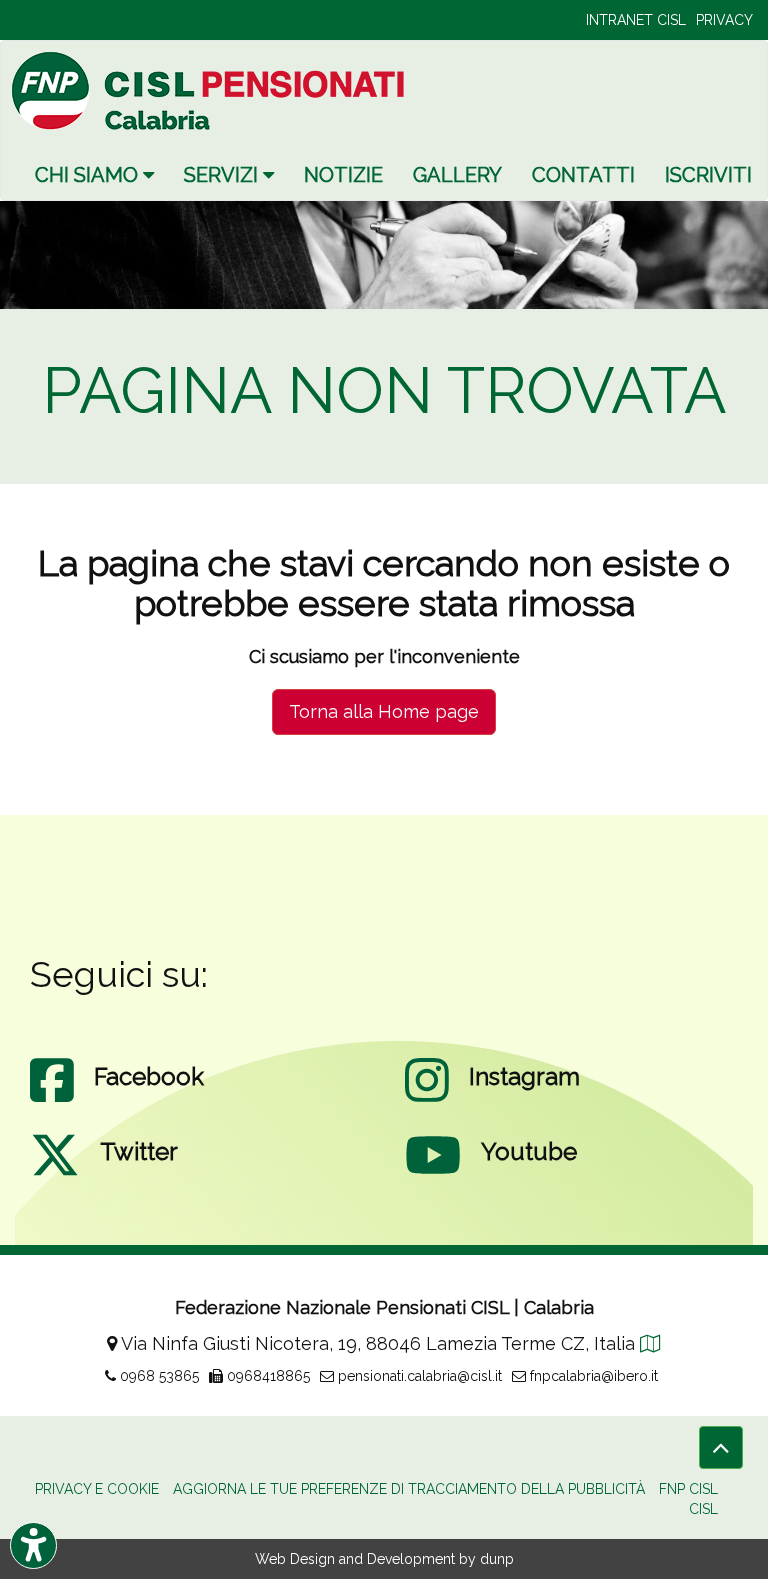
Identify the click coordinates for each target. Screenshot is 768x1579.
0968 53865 (157, 1376)
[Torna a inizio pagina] (721, 1447)
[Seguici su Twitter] (55, 1175)
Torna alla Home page (384, 711)
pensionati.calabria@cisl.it (418, 1376)
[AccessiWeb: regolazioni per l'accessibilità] (33, 1545)
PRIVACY (724, 20)
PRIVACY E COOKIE (97, 1489)
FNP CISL (688, 1489)
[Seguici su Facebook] (52, 1100)
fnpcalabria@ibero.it (592, 1376)
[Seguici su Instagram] (427, 1100)
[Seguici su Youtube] (433, 1175)
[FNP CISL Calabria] (211, 90)
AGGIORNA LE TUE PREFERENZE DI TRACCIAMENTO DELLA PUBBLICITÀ (409, 1489)
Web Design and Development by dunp (384, 1559)
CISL (703, 1509)
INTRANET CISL (636, 20)
